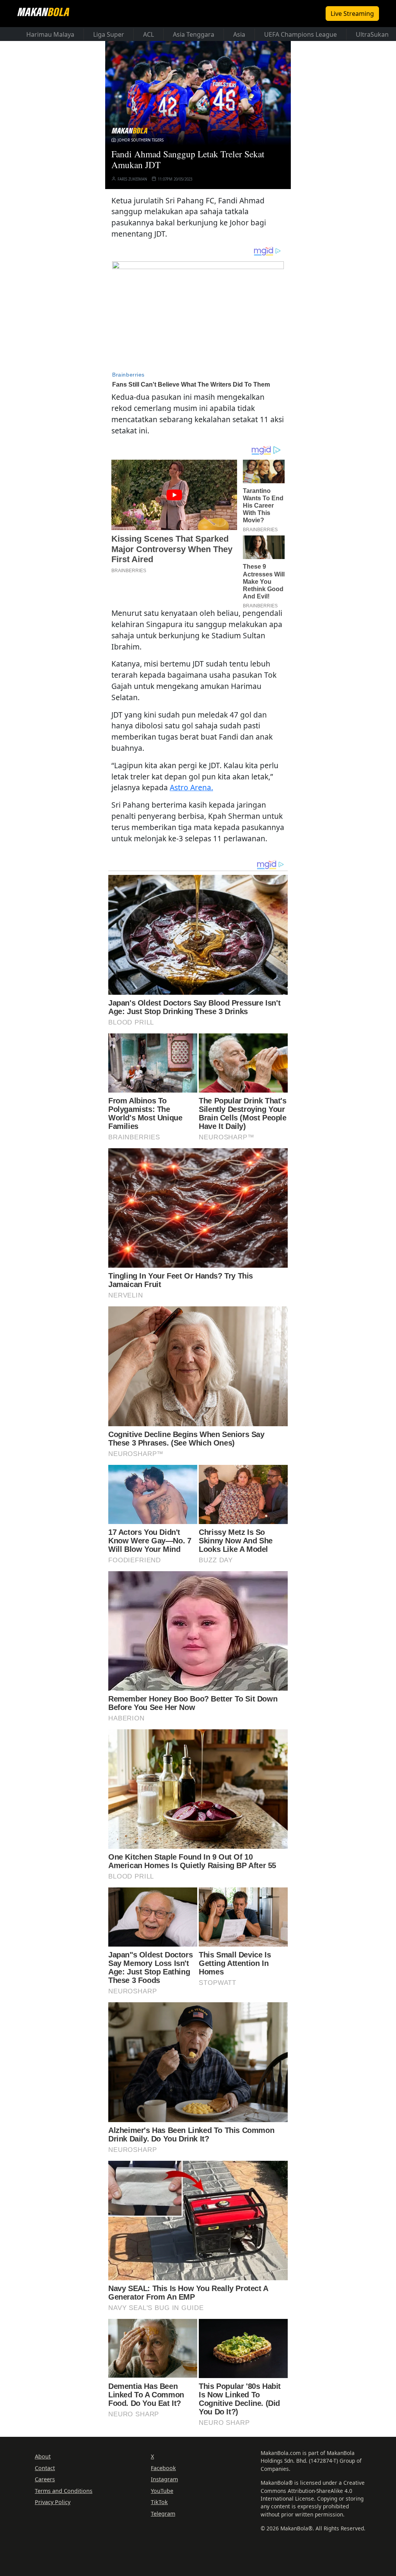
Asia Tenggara (194, 34)
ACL (148, 34)
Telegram (163, 2514)
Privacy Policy (53, 2502)
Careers (45, 2479)
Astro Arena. (191, 787)
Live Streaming (352, 14)
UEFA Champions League (300, 34)
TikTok (159, 2502)
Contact (45, 2468)
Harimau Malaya (50, 34)
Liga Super (109, 34)
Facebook (163, 2468)
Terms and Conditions (64, 2491)
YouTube (162, 2491)
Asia (239, 34)
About (43, 2456)
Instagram (164, 2479)
